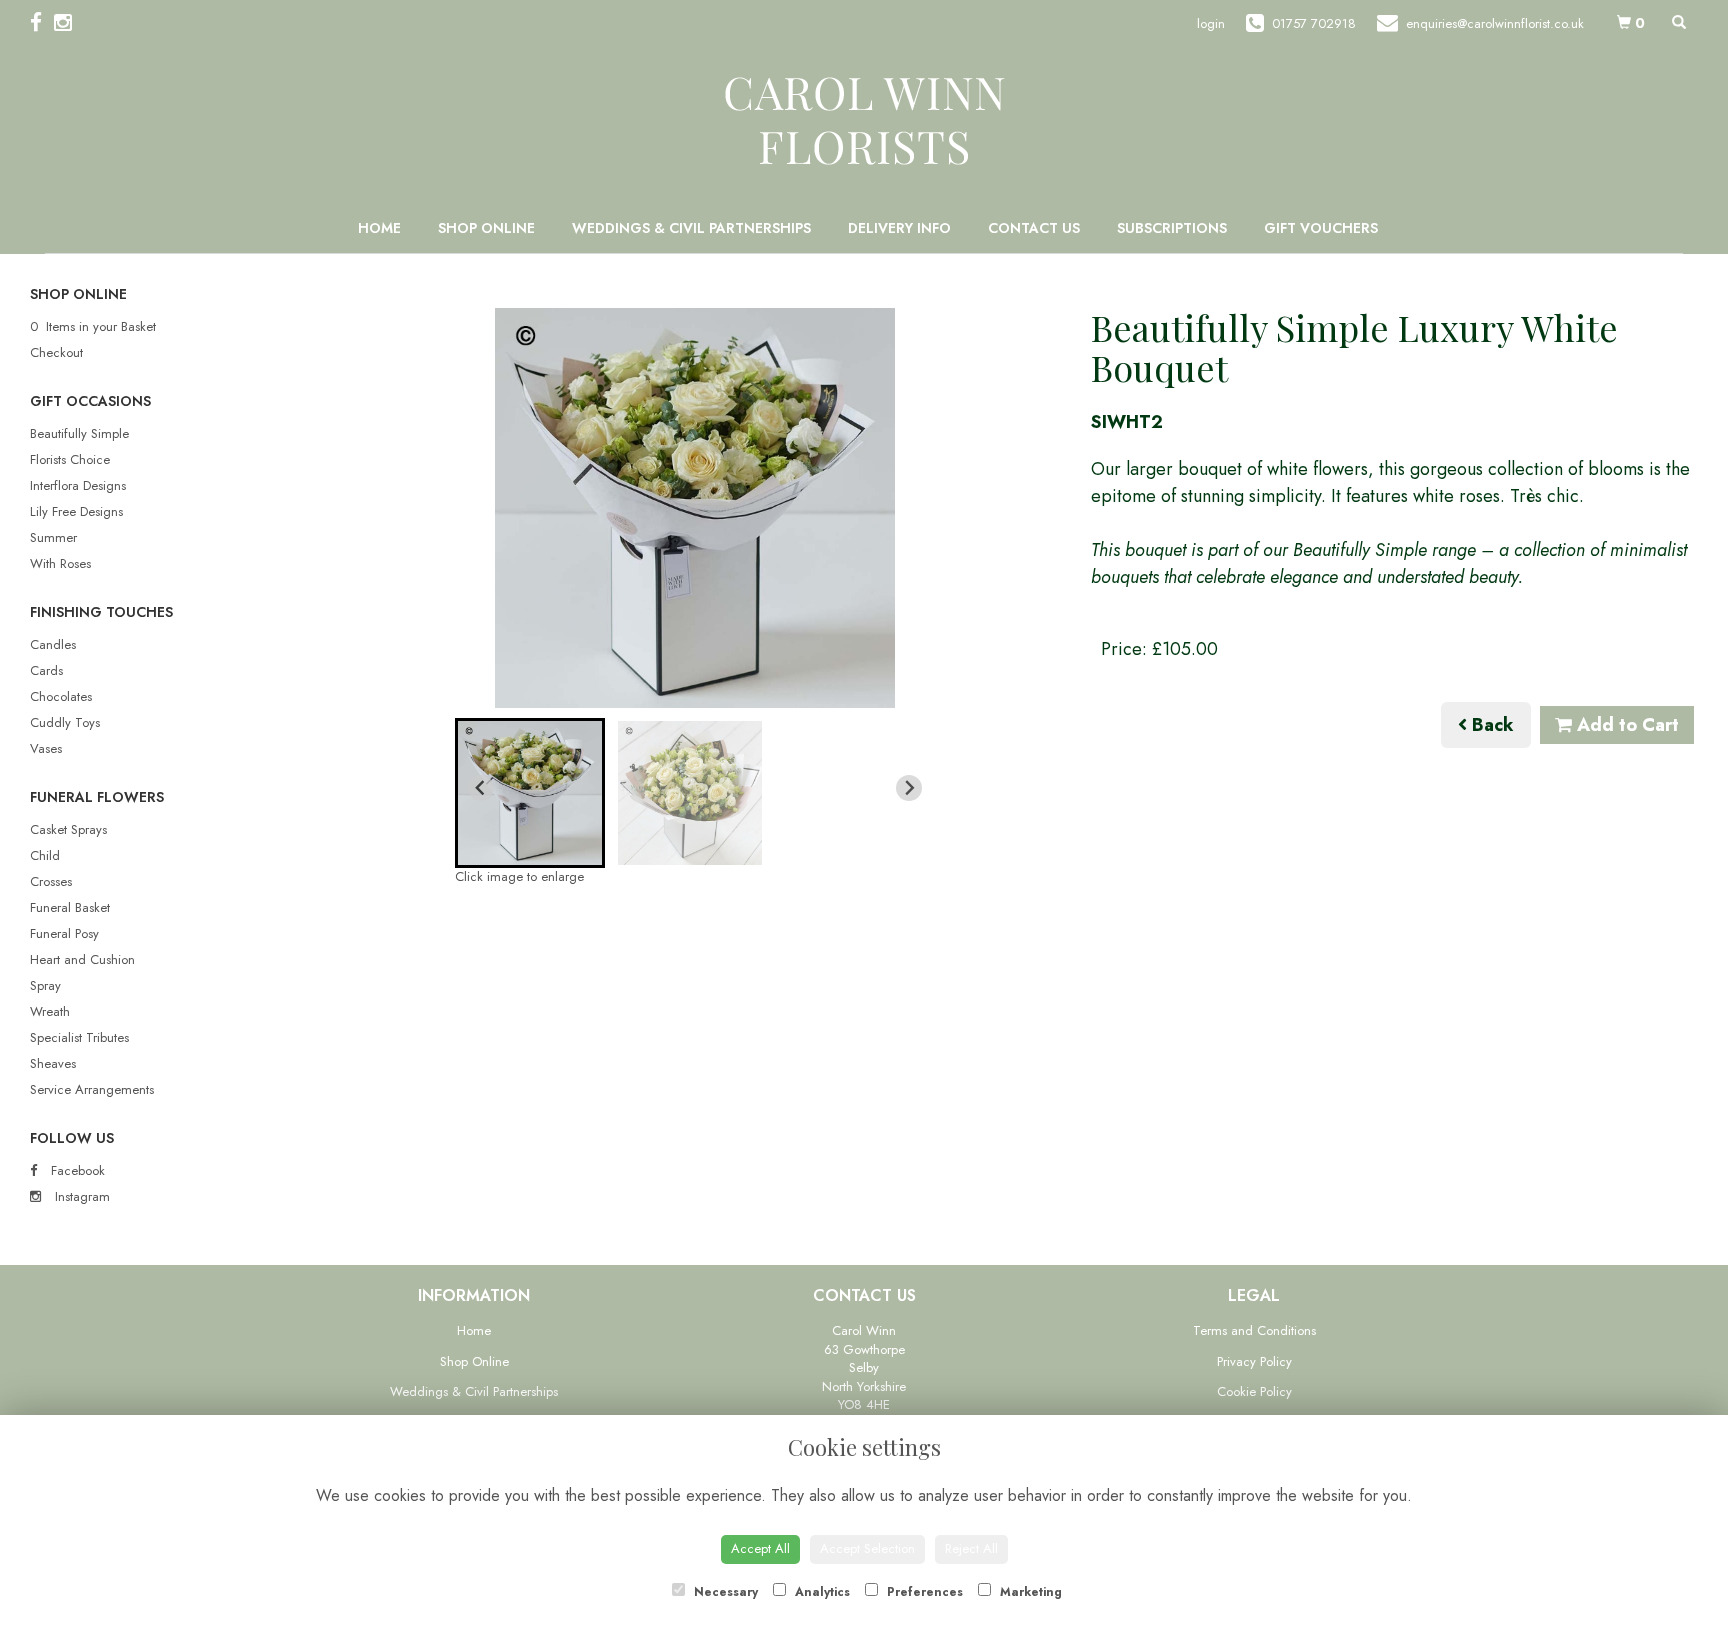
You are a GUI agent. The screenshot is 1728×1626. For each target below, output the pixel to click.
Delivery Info (899, 228)
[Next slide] (909, 788)
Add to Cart (1625, 725)
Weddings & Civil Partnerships (691, 228)
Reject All (971, 1548)
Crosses (51, 881)
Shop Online (486, 228)
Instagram (80, 1196)
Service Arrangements (92, 1089)
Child (45, 855)
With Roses (60, 563)
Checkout (56, 352)
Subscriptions (1172, 228)
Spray (45, 985)
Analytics (820, 1592)
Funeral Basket (70, 907)
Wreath (50, 1011)
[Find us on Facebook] (42, 23)
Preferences (923, 1592)
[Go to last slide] (481, 788)
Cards (46, 670)
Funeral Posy (64, 933)
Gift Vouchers (1321, 228)
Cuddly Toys (65, 722)
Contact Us (1034, 228)
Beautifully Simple (79, 433)
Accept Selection (867, 1548)
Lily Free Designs (76, 511)
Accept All (760, 1548)
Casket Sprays (68, 829)
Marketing (1029, 1592)
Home (379, 228)
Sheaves (53, 1063)
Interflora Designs (78, 485)
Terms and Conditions (1254, 1330)
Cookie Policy (1254, 1391)
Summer (53, 537)
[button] (530, 793)
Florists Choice (70, 459)
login (1211, 23)
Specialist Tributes (79, 1037)
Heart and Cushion (82, 959)
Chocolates (61, 696)
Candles (53, 644)
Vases (46, 748)
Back (1490, 725)
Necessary (724, 1592)
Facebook (76, 1170)
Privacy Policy (1254, 1361)
